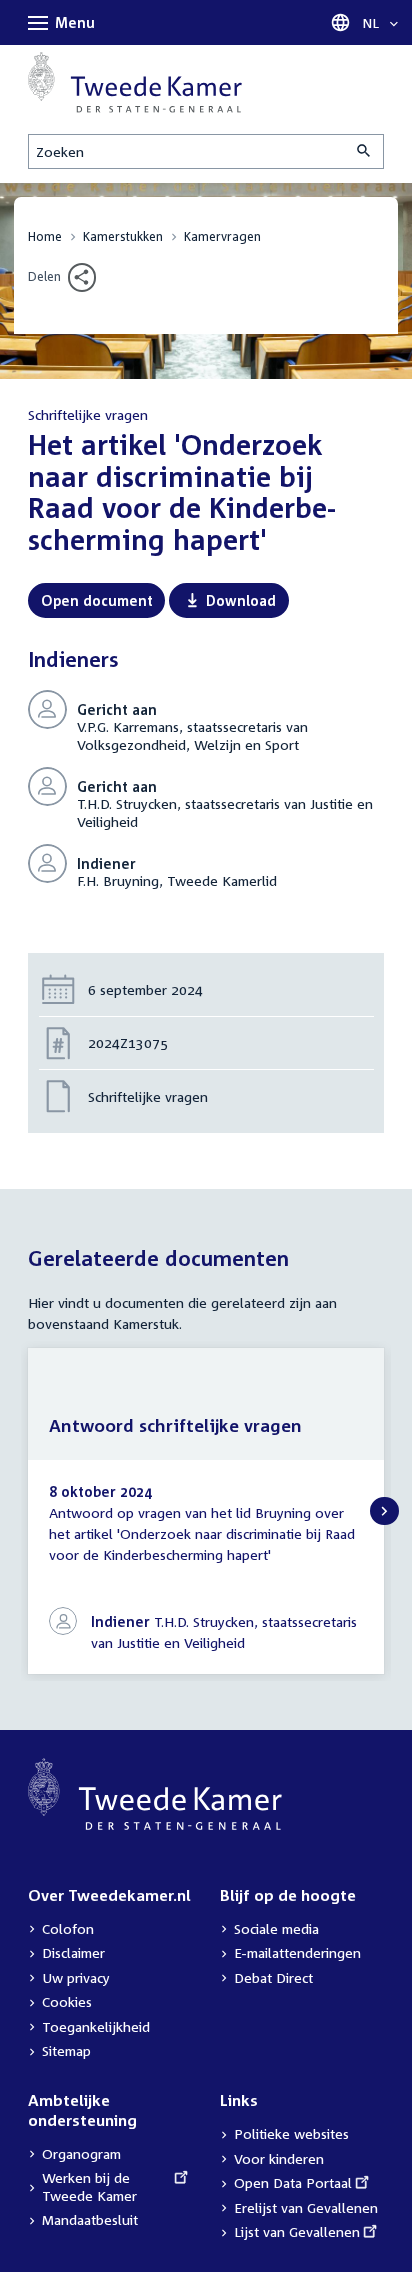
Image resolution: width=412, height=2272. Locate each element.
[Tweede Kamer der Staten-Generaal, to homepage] (135, 82)
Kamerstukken (123, 236)
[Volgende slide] (384, 1511)
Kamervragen (222, 236)
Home (45, 236)
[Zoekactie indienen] (365, 151)
